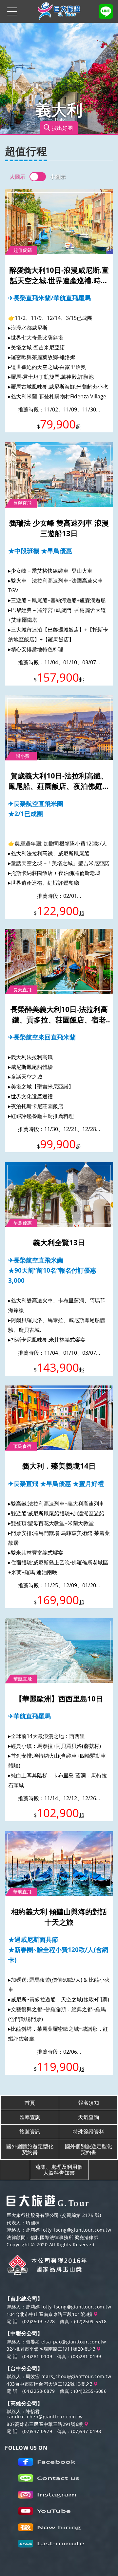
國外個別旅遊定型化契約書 (88, 2149)
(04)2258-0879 (39, 2391)
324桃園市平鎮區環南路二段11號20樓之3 (52, 2349)
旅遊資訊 (30, 2132)
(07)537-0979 (37, 2431)
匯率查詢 (30, 2117)
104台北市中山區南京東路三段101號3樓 (50, 2314)
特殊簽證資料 (88, 2132)
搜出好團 (62, 128)
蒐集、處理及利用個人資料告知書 (59, 2170)
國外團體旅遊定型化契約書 (30, 2149)
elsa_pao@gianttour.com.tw (74, 2342)
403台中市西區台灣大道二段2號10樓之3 (50, 2384)
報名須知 (88, 2103)
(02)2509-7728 (39, 2321)
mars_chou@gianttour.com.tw (76, 2376)
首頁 (30, 2103)
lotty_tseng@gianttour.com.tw (76, 2230)
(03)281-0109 (37, 2356)
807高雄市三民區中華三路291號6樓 (46, 2424)
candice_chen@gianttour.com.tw (45, 2417)
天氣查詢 (88, 2117)
